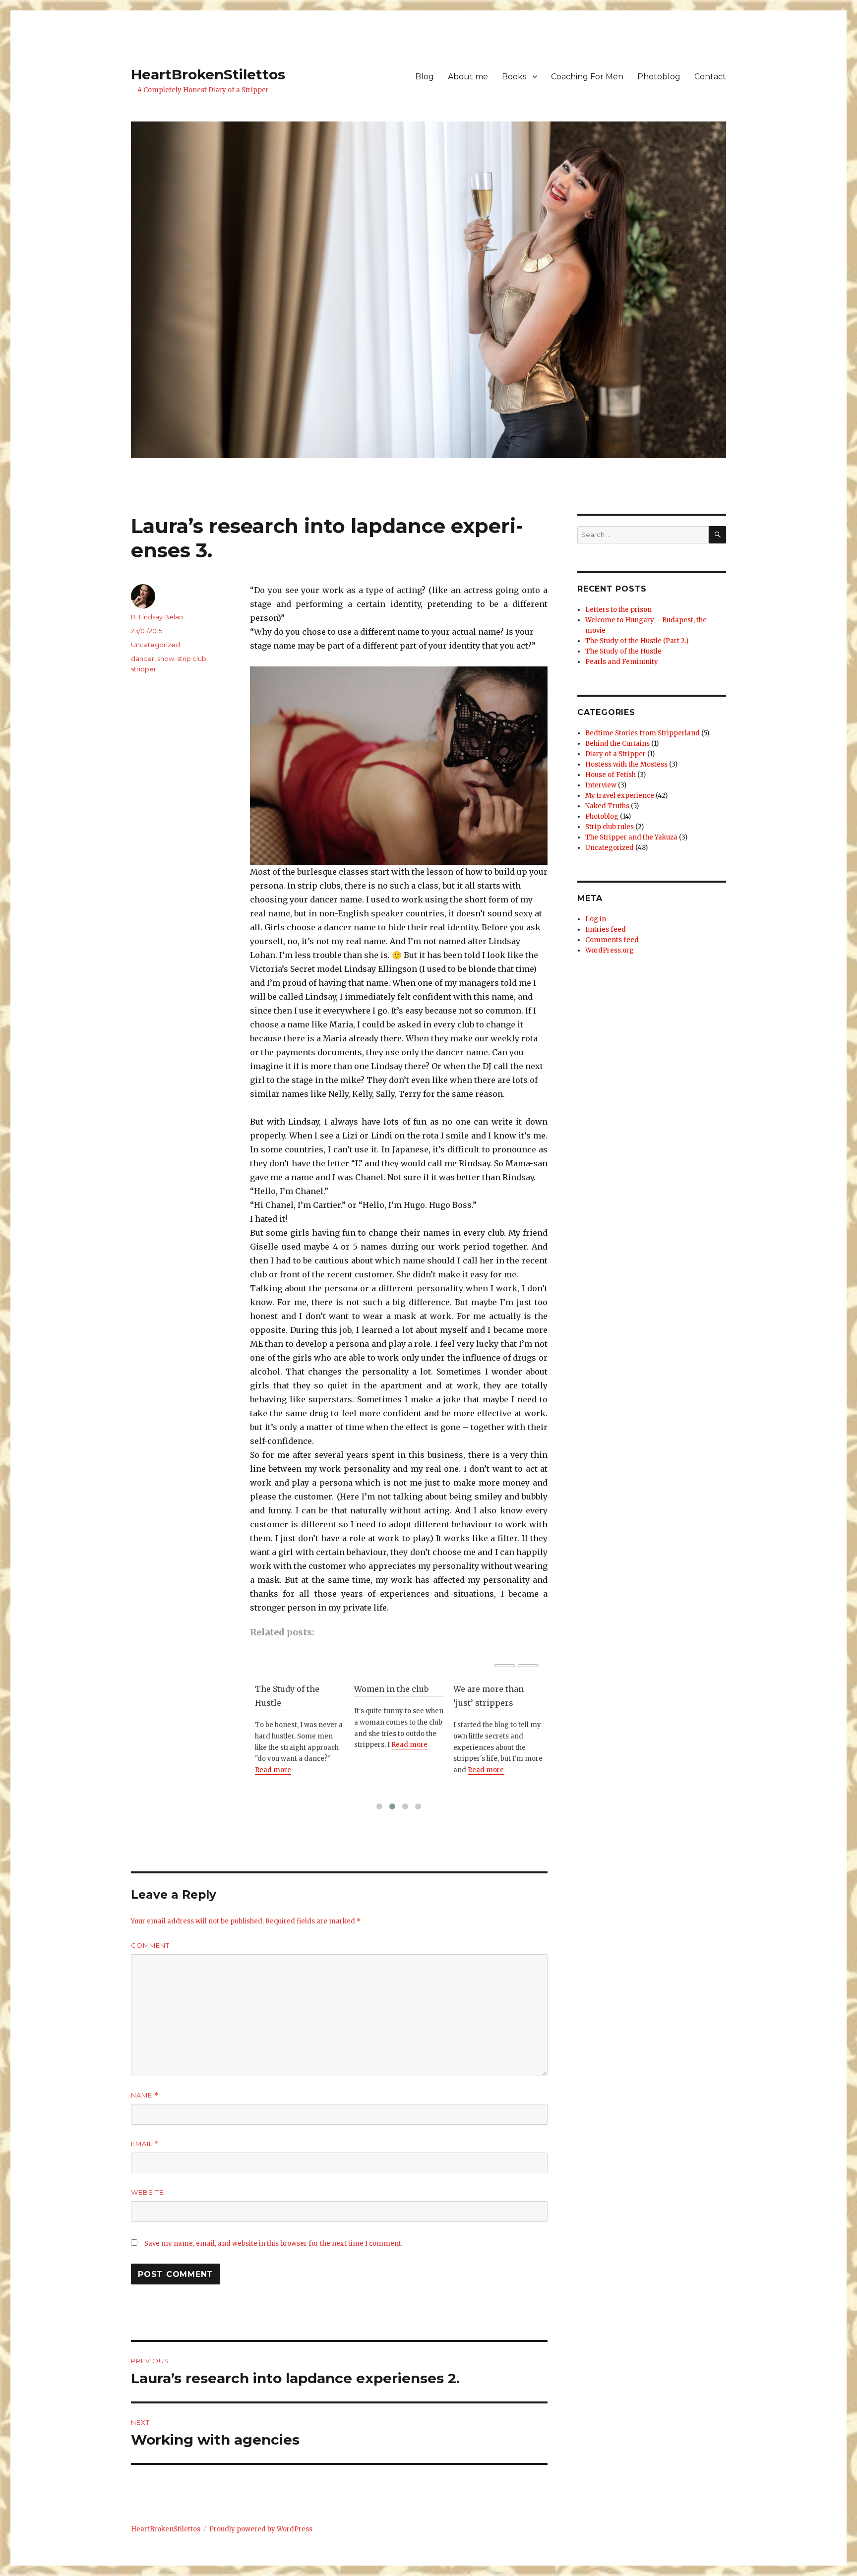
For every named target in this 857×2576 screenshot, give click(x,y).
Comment (150, 1945)
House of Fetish (611, 775)
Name (145, 2095)
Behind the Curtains (617, 744)
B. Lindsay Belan (157, 617)
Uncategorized (155, 645)
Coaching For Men (587, 77)
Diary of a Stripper (615, 754)
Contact (710, 77)
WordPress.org (610, 950)
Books (514, 77)
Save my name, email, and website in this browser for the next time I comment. (274, 2244)
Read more (273, 1770)
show (166, 659)
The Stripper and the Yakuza (631, 837)
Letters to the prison (618, 610)
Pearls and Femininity (622, 662)
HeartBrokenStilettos (208, 74)
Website (147, 2192)
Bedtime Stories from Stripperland (643, 733)
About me (468, 77)
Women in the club (391, 1689)
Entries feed (606, 929)
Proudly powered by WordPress (261, 2529)
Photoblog (659, 77)
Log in (596, 919)
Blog (425, 77)
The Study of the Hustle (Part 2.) (637, 641)
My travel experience (620, 796)
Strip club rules (610, 827)
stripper (144, 669)
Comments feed (612, 940)
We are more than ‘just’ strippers (489, 1696)
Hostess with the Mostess (626, 764)
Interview (601, 785)
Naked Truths (607, 806)
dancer (143, 659)
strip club (192, 659)
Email (145, 2144)
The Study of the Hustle (287, 1696)
